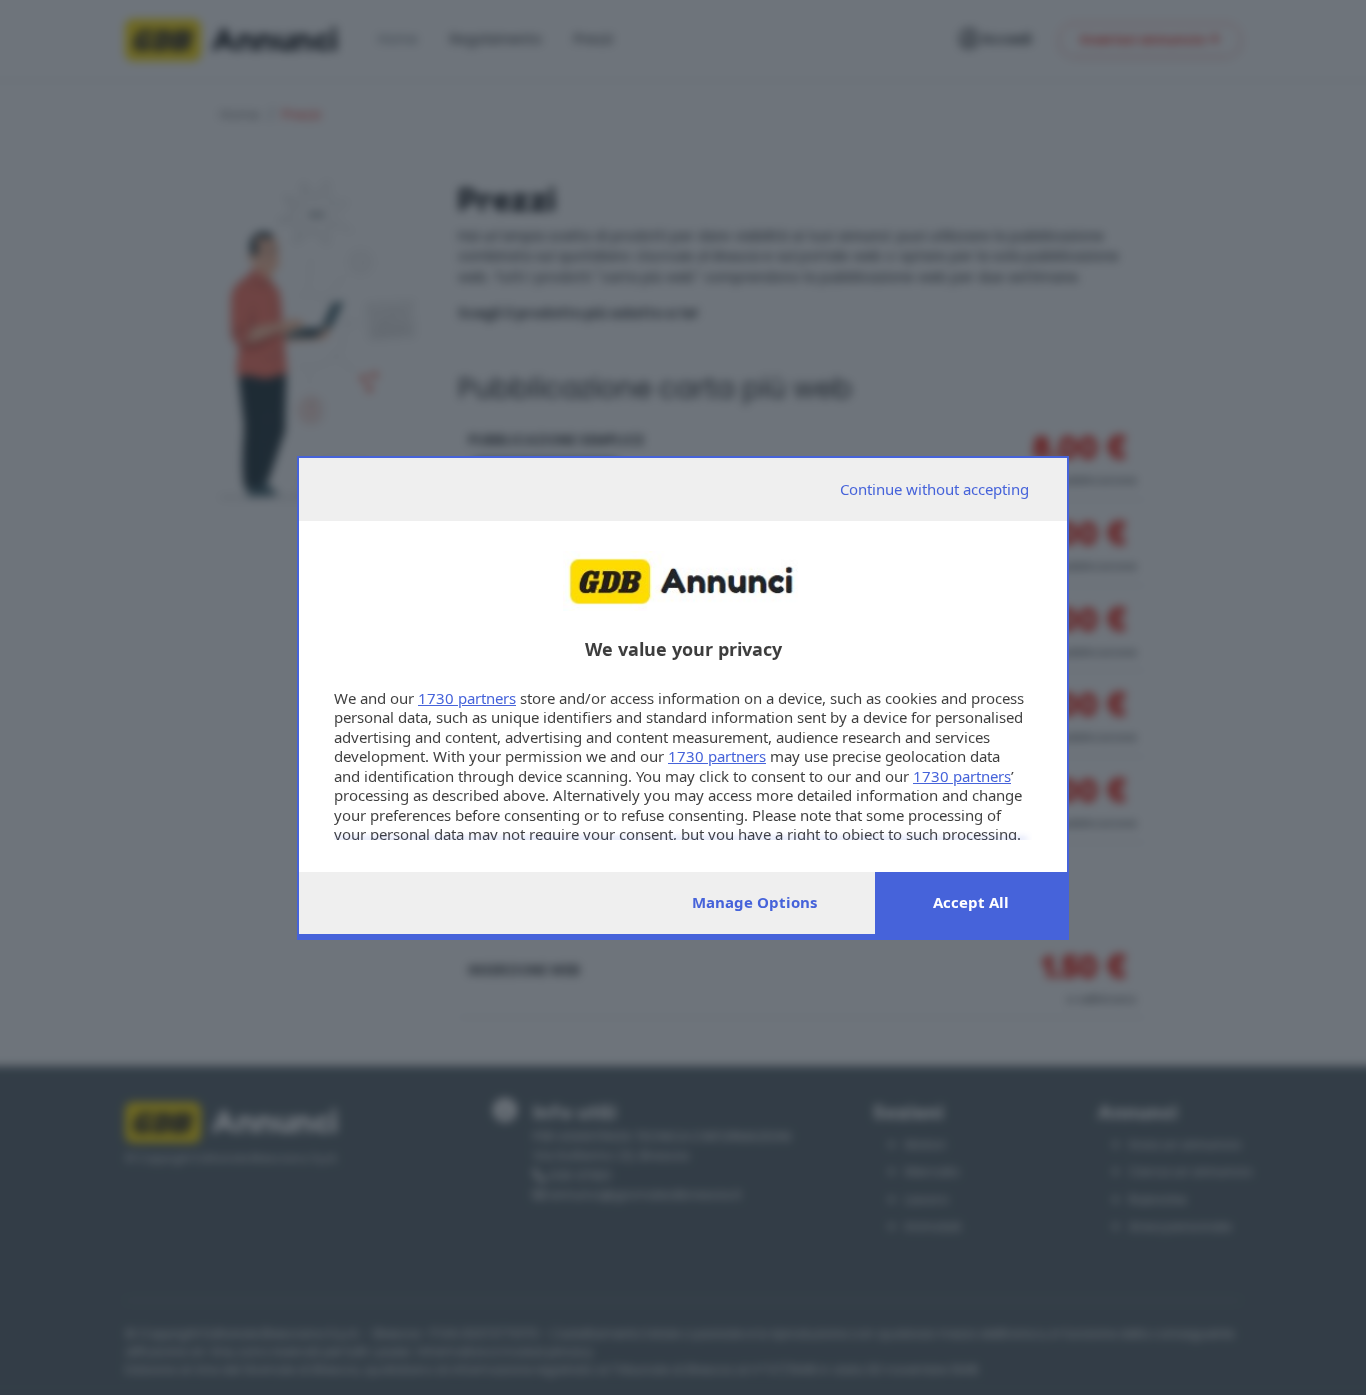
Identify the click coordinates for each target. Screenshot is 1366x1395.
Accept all (971, 902)
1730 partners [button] (467, 698)
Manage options (754, 902)
